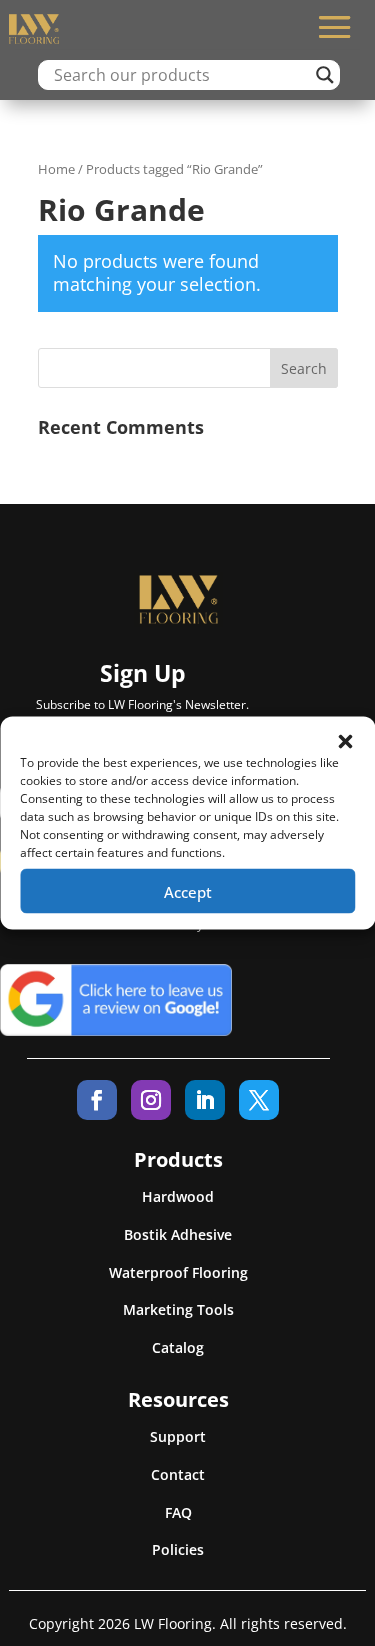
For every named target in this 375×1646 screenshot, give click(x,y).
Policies (178, 1549)
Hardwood (178, 1196)
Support (178, 1436)
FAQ (178, 1512)
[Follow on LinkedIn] (205, 1100)
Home (56, 169)
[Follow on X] (259, 1100)
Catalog (178, 1347)
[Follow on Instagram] (151, 1100)
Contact (178, 1474)
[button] (345, 742)
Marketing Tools (178, 1309)
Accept (188, 891)
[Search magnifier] (325, 75)
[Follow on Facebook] (97, 1100)
